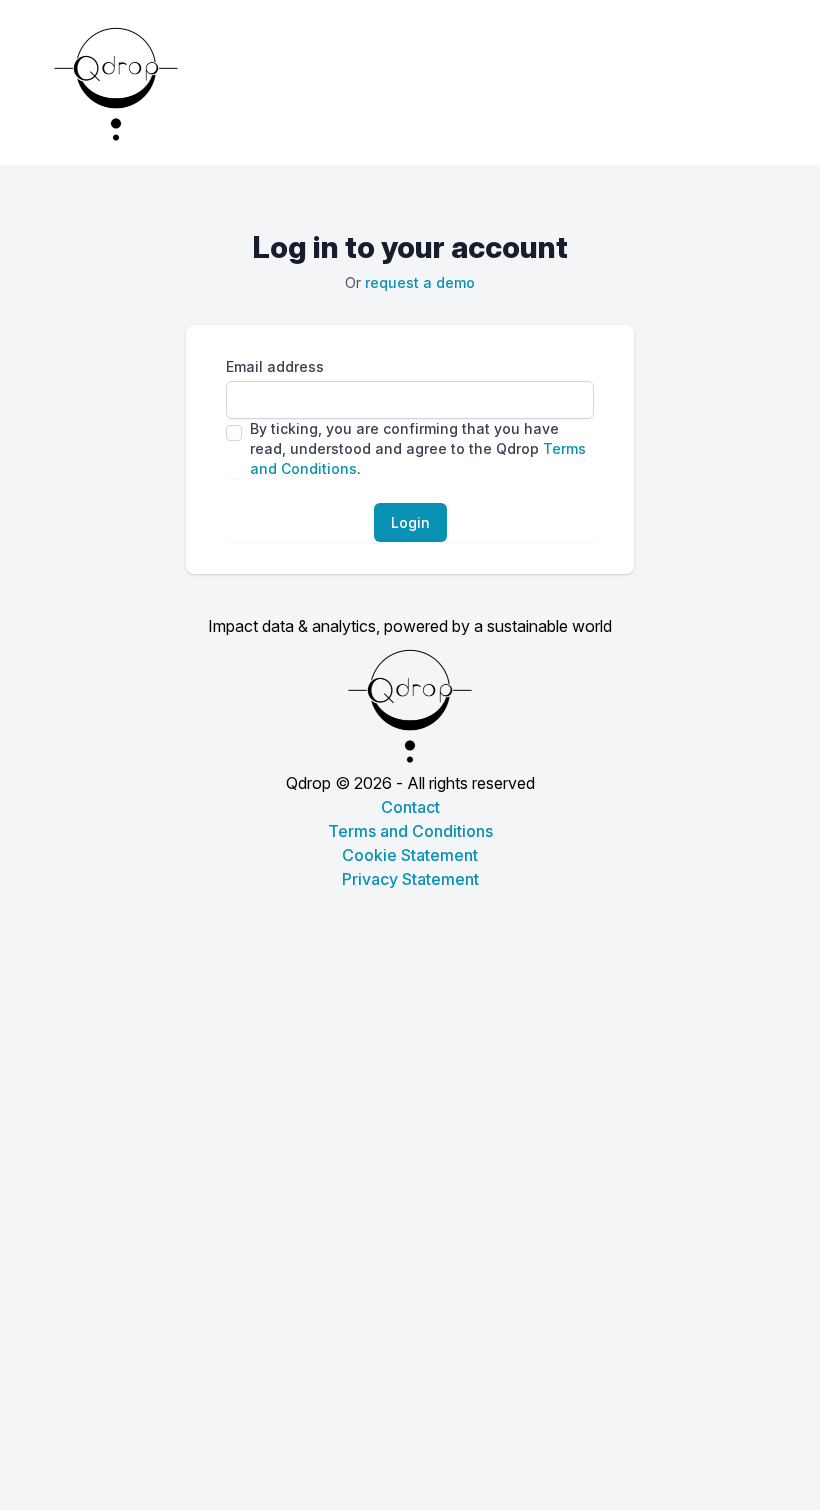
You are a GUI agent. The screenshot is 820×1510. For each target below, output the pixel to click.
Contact (410, 807)
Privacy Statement (410, 879)
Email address (275, 366)
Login (410, 522)
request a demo (420, 282)
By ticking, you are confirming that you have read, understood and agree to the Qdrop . (418, 448)
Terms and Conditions (410, 831)
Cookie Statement (410, 855)
